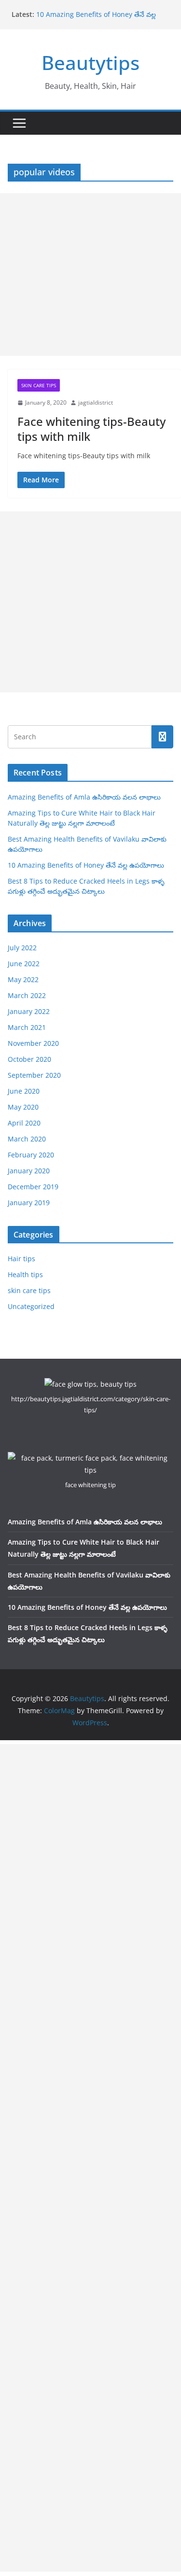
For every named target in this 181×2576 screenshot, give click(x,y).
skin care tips (39, 385)
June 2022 (24, 964)
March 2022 (27, 995)
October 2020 (29, 1059)
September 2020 (34, 1075)
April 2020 (24, 1123)
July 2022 (22, 948)
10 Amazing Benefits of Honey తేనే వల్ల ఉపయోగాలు (86, 865)
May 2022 (23, 979)
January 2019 (29, 1203)
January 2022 (29, 1011)
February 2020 (31, 1155)
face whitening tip (90, 1485)
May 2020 (23, 1107)
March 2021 (27, 1027)
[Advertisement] (90, 274)
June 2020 (24, 1091)
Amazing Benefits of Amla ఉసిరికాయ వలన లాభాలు (84, 797)
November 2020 (33, 1043)
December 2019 (33, 1187)
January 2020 (29, 1171)
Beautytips (90, 63)
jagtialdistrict (96, 402)
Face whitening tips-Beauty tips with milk (91, 429)
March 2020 (27, 1139)
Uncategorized (31, 1306)
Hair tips (21, 1259)
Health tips (25, 1274)
